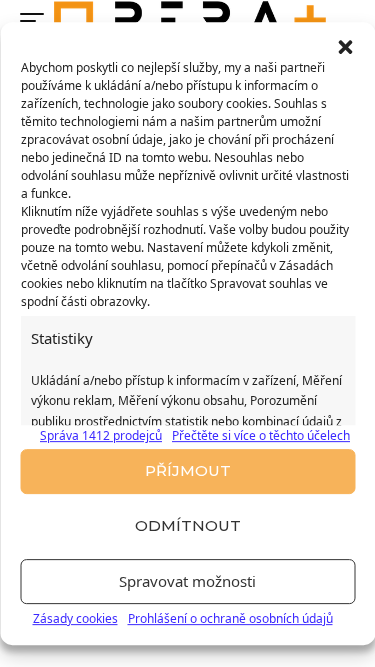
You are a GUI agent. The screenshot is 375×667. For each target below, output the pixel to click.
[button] (345, 47)
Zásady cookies (75, 618)
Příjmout (188, 470)
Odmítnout (188, 525)
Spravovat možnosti (187, 581)
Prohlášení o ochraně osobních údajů (230, 618)
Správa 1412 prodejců (101, 435)
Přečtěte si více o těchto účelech (261, 435)
